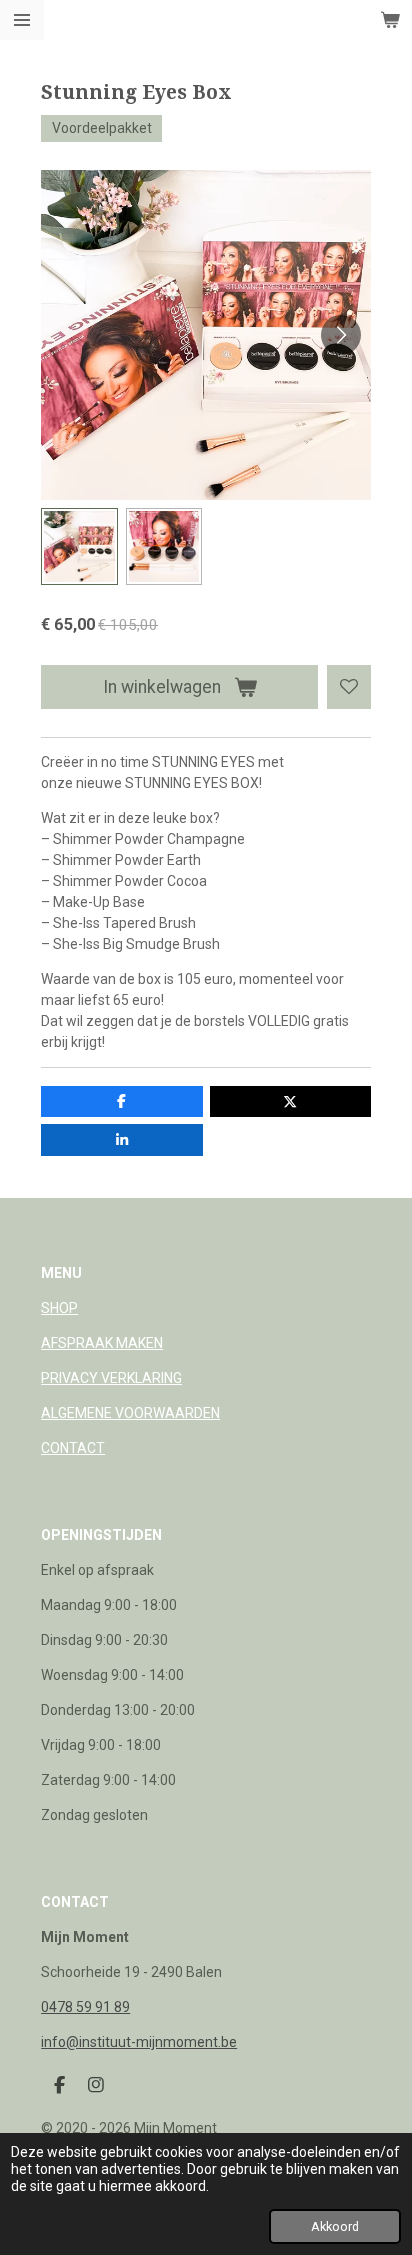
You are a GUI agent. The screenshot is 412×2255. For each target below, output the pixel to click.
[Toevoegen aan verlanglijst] (349, 687)
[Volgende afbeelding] (341, 335)
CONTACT (73, 1448)
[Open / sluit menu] (22, 20)
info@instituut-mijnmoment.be (139, 2042)
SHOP (59, 1308)
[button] (79, 546)
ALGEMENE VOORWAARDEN (130, 1413)
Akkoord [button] (335, 2226)
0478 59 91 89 (85, 2007)
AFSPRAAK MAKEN (102, 1343)
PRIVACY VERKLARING (111, 1378)
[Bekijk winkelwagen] (390, 20)
